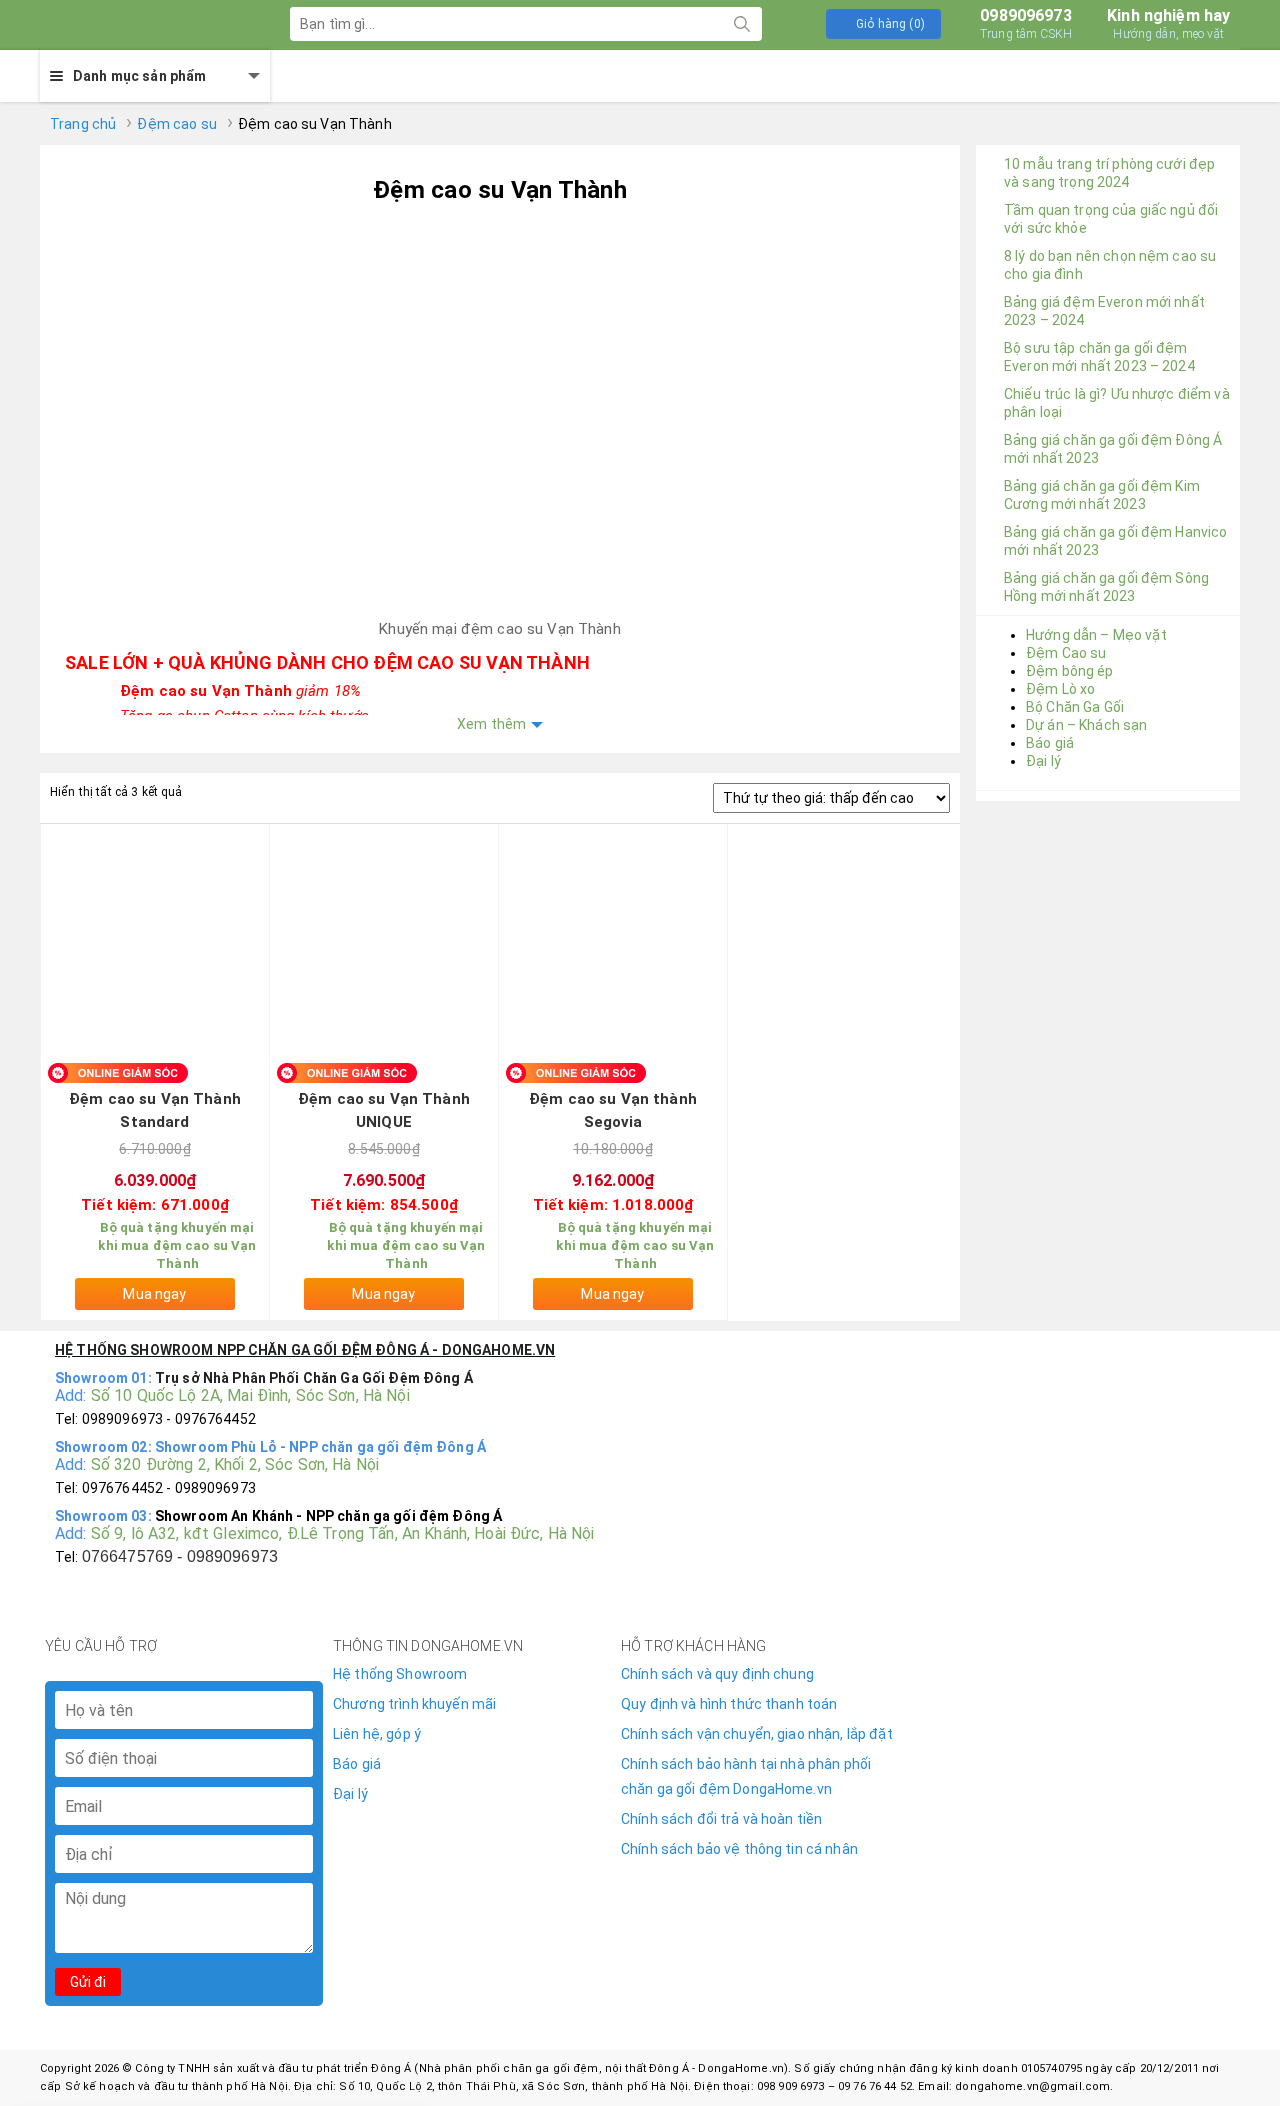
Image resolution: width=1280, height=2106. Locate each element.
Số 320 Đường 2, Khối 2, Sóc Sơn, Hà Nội (235, 1464)
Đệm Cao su (1066, 653)
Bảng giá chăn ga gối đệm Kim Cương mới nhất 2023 (1102, 495)
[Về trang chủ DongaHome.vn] (140, 25)
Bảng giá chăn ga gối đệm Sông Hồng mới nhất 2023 (1106, 587)
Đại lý (1043, 761)
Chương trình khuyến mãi (414, 1704)
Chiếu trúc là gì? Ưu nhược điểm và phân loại (1117, 403)
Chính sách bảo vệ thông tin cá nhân (739, 1849)
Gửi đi (88, 1982)
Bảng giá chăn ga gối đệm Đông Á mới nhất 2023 (1113, 449)
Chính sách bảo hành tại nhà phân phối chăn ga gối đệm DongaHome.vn (746, 1776)
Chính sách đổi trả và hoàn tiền (721, 1819)
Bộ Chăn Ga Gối (1075, 707)
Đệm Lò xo (1060, 689)
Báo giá (1050, 743)
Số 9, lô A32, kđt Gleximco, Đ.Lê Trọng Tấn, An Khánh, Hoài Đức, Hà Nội (343, 1533)
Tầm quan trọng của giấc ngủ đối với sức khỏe (1111, 219)
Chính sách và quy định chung (717, 1674)
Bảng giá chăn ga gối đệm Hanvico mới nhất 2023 (1115, 541)
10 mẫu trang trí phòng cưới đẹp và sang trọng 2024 (1109, 173)
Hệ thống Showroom (400, 1674)
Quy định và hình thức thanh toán (729, 1704)
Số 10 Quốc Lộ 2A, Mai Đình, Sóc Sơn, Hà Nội (250, 1395)
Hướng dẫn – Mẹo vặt (1096, 635)
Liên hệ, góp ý (377, 1734)
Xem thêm (491, 724)
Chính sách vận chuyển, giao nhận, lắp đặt (757, 1734)
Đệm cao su (176, 124)
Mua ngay (154, 1294)
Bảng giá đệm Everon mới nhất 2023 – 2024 (1104, 311)
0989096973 (1026, 24)
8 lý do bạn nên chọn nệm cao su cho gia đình (1110, 265)
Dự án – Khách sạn (1086, 725)
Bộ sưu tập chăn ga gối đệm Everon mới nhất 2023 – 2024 (1099, 357)
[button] (883, 24)
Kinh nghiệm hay (1168, 24)
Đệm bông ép (1070, 671)
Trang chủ (83, 124)
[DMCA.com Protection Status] (1053, 1714)
